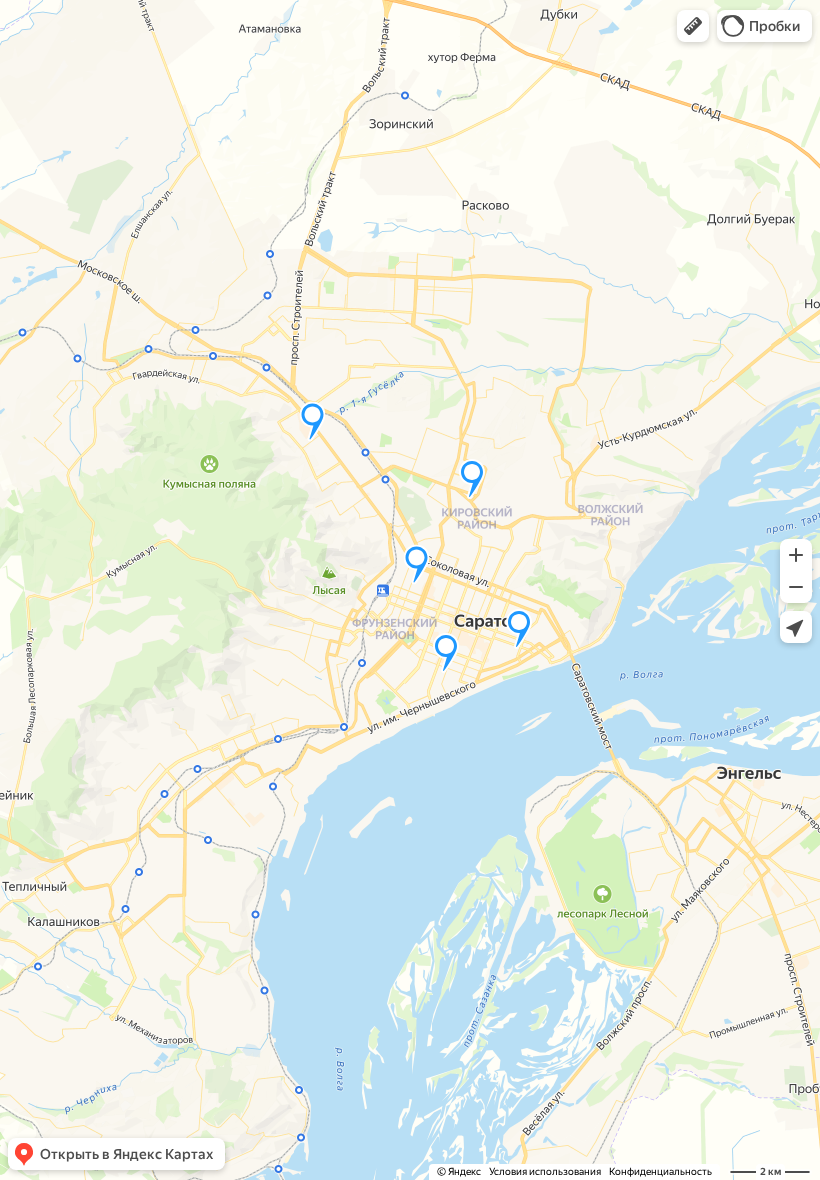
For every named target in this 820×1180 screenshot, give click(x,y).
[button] (693, 26)
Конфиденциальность (660, 1171)
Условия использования (545, 1171)
